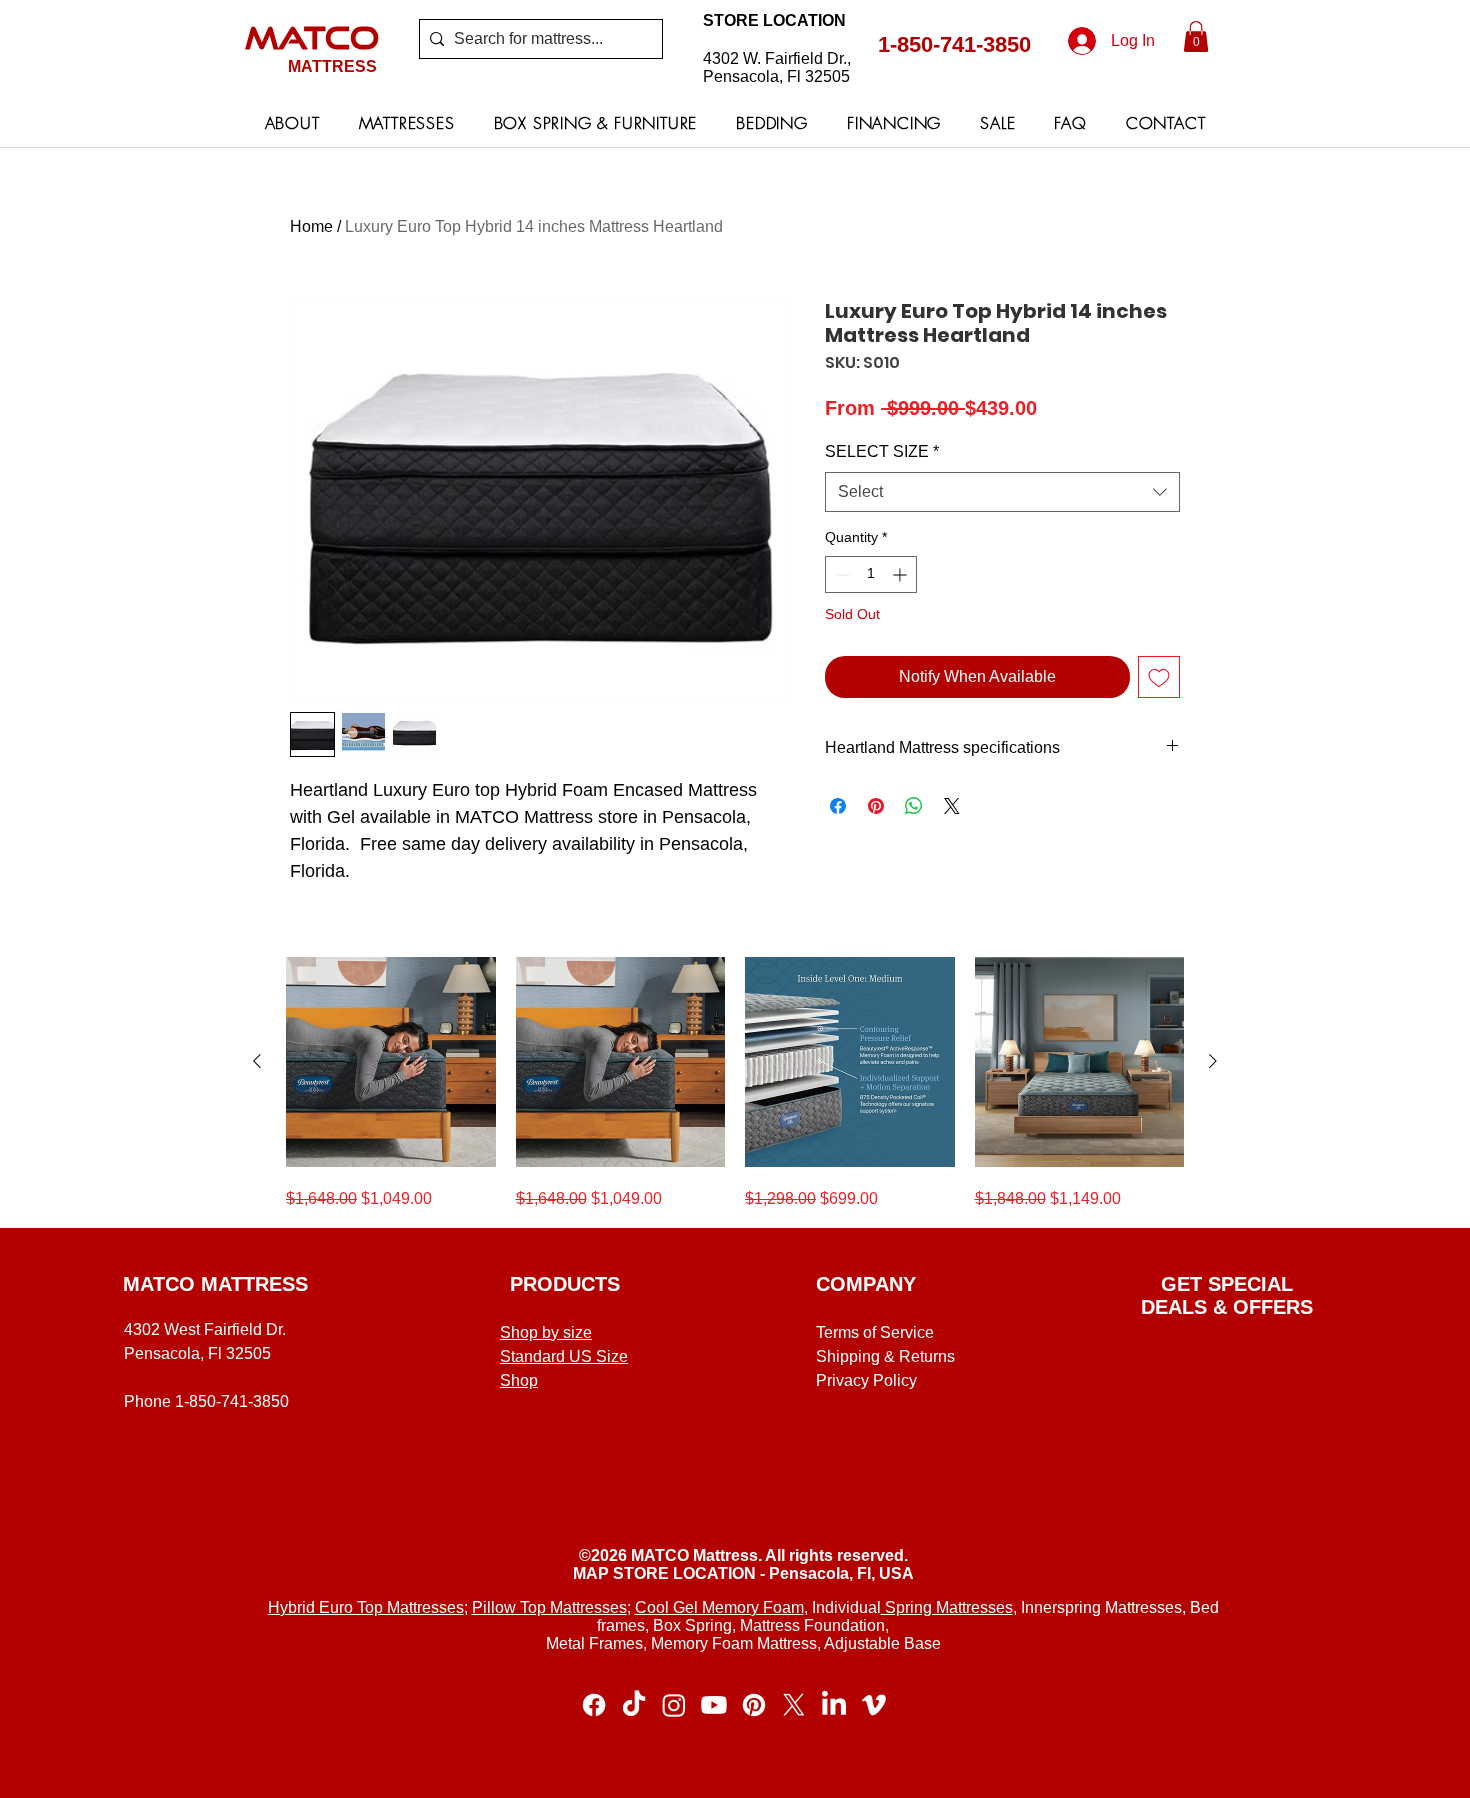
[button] (1196, 36)
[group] (735, 1084)
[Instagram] (674, 1705)
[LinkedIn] (834, 1705)
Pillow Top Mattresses (549, 1607)
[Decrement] (840, 574)
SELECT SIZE (882, 451)
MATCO (312, 37)
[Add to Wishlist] (1159, 677)
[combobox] (1002, 492)
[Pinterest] (754, 1705)
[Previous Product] (257, 1061)
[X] (794, 1705)
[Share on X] (952, 806)
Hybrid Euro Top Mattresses (366, 1607)
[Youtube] (714, 1705)
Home (311, 226)
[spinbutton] (871, 574)
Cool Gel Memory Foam (719, 1607)
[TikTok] (634, 1705)
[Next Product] (1213, 1061)
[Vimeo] (874, 1705)
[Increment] (901, 574)
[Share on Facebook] (838, 806)
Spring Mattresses (947, 1607)
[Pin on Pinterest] (876, 806)
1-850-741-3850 (954, 44)
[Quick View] (391, 1062)
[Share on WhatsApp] (914, 806)
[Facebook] (594, 1705)
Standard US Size (564, 1356)
